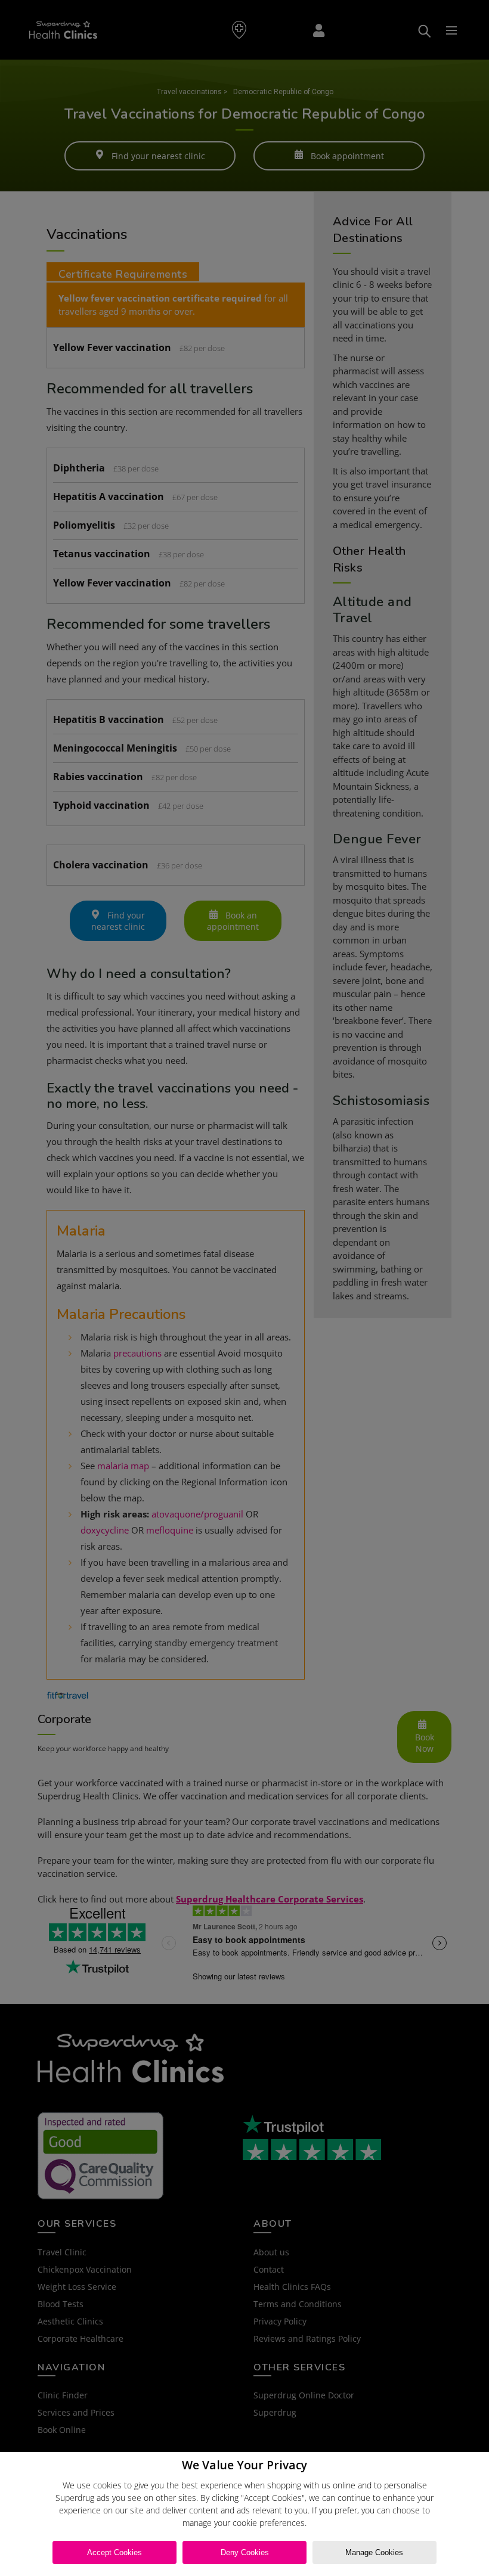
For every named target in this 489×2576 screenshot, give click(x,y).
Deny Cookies (245, 2552)
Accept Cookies (114, 2552)
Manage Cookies (374, 2552)
